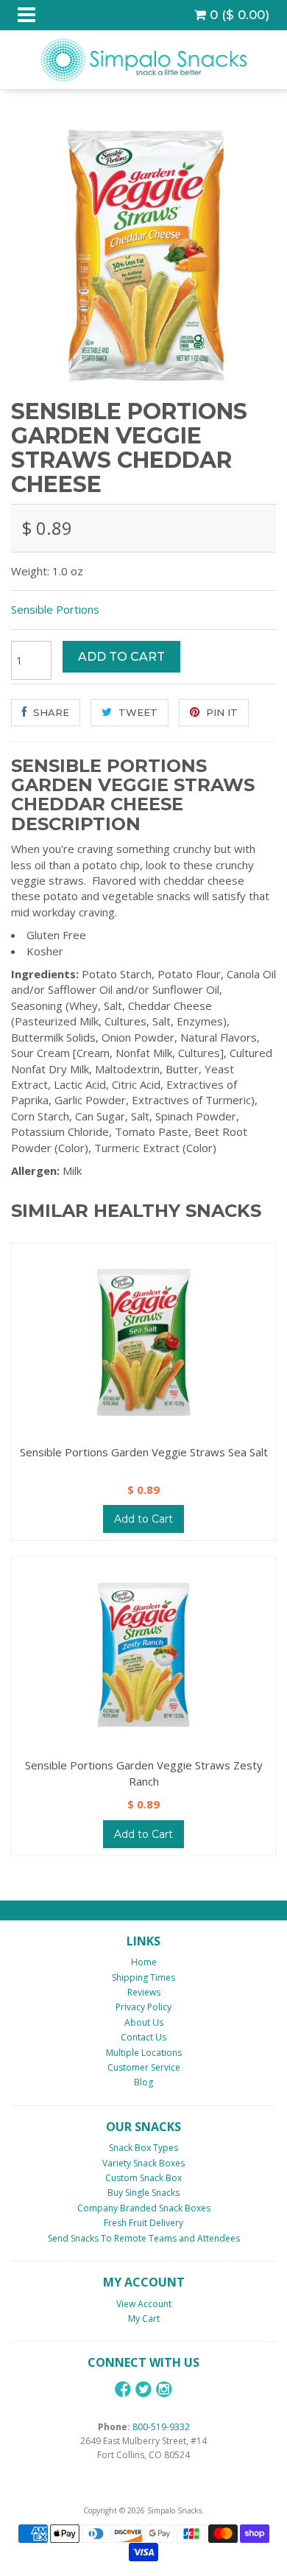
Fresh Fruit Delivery (143, 2223)
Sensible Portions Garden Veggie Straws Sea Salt (144, 1452)
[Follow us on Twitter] (143, 2389)
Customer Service (144, 2067)
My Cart (144, 2319)
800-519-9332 (161, 2427)
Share (50, 712)
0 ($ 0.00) (238, 15)
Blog (143, 2082)
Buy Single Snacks (143, 2193)
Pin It (220, 712)
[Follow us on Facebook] (123, 2389)
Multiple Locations (144, 2053)
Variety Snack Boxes (143, 2163)
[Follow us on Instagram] (164, 2389)
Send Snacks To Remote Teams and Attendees (144, 2238)
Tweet (137, 712)
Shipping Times (143, 1977)
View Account (144, 2304)
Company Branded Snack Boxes (144, 2208)
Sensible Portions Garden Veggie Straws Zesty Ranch (144, 1773)
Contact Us (143, 2037)
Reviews (144, 1992)
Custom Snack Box (143, 2178)
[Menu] (26, 15)
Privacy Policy (143, 2007)
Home (144, 1962)
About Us (144, 2022)
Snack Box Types (143, 2148)
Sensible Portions (55, 609)
